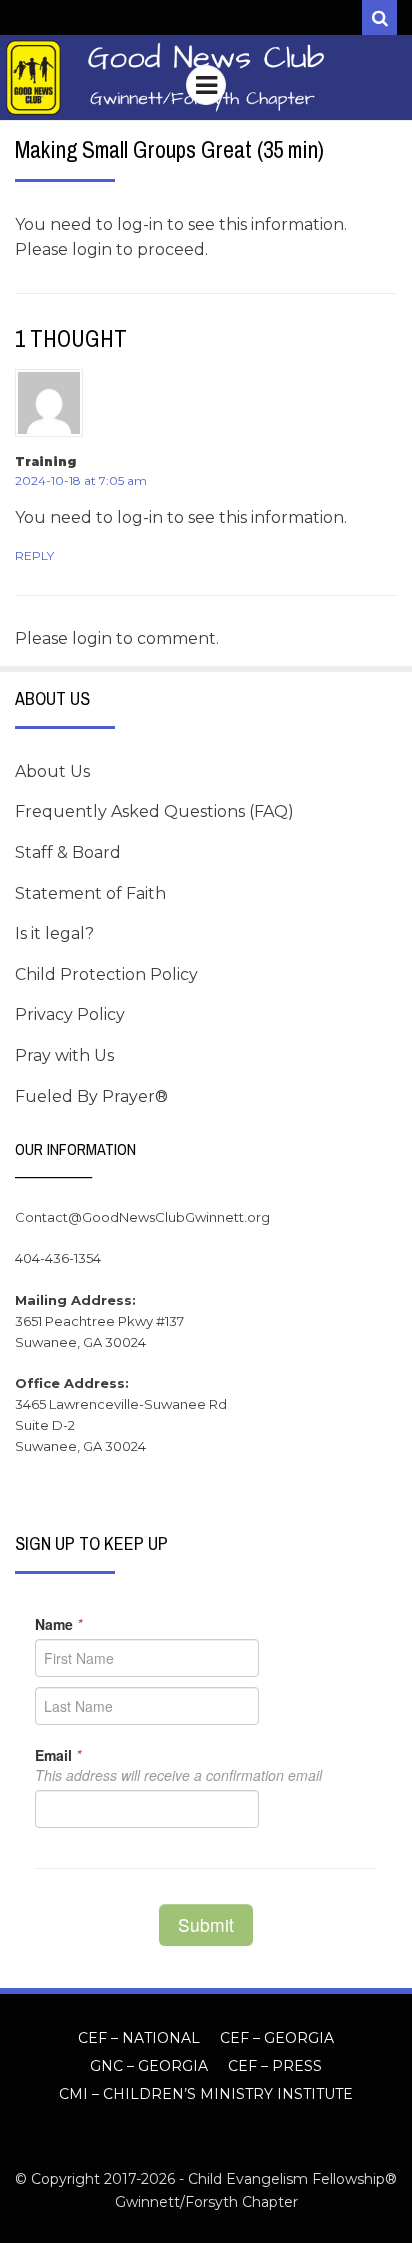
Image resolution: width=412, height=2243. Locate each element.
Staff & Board (68, 852)
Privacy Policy (70, 1014)
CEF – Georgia (277, 2038)
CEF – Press (275, 2066)
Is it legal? (54, 933)
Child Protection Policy (106, 974)
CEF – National (139, 2038)
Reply (34, 555)
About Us (52, 771)
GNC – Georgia (149, 2066)
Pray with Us (64, 1055)
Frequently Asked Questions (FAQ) (154, 811)
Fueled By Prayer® (91, 1096)
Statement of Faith (90, 893)
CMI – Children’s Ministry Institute (206, 2094)
